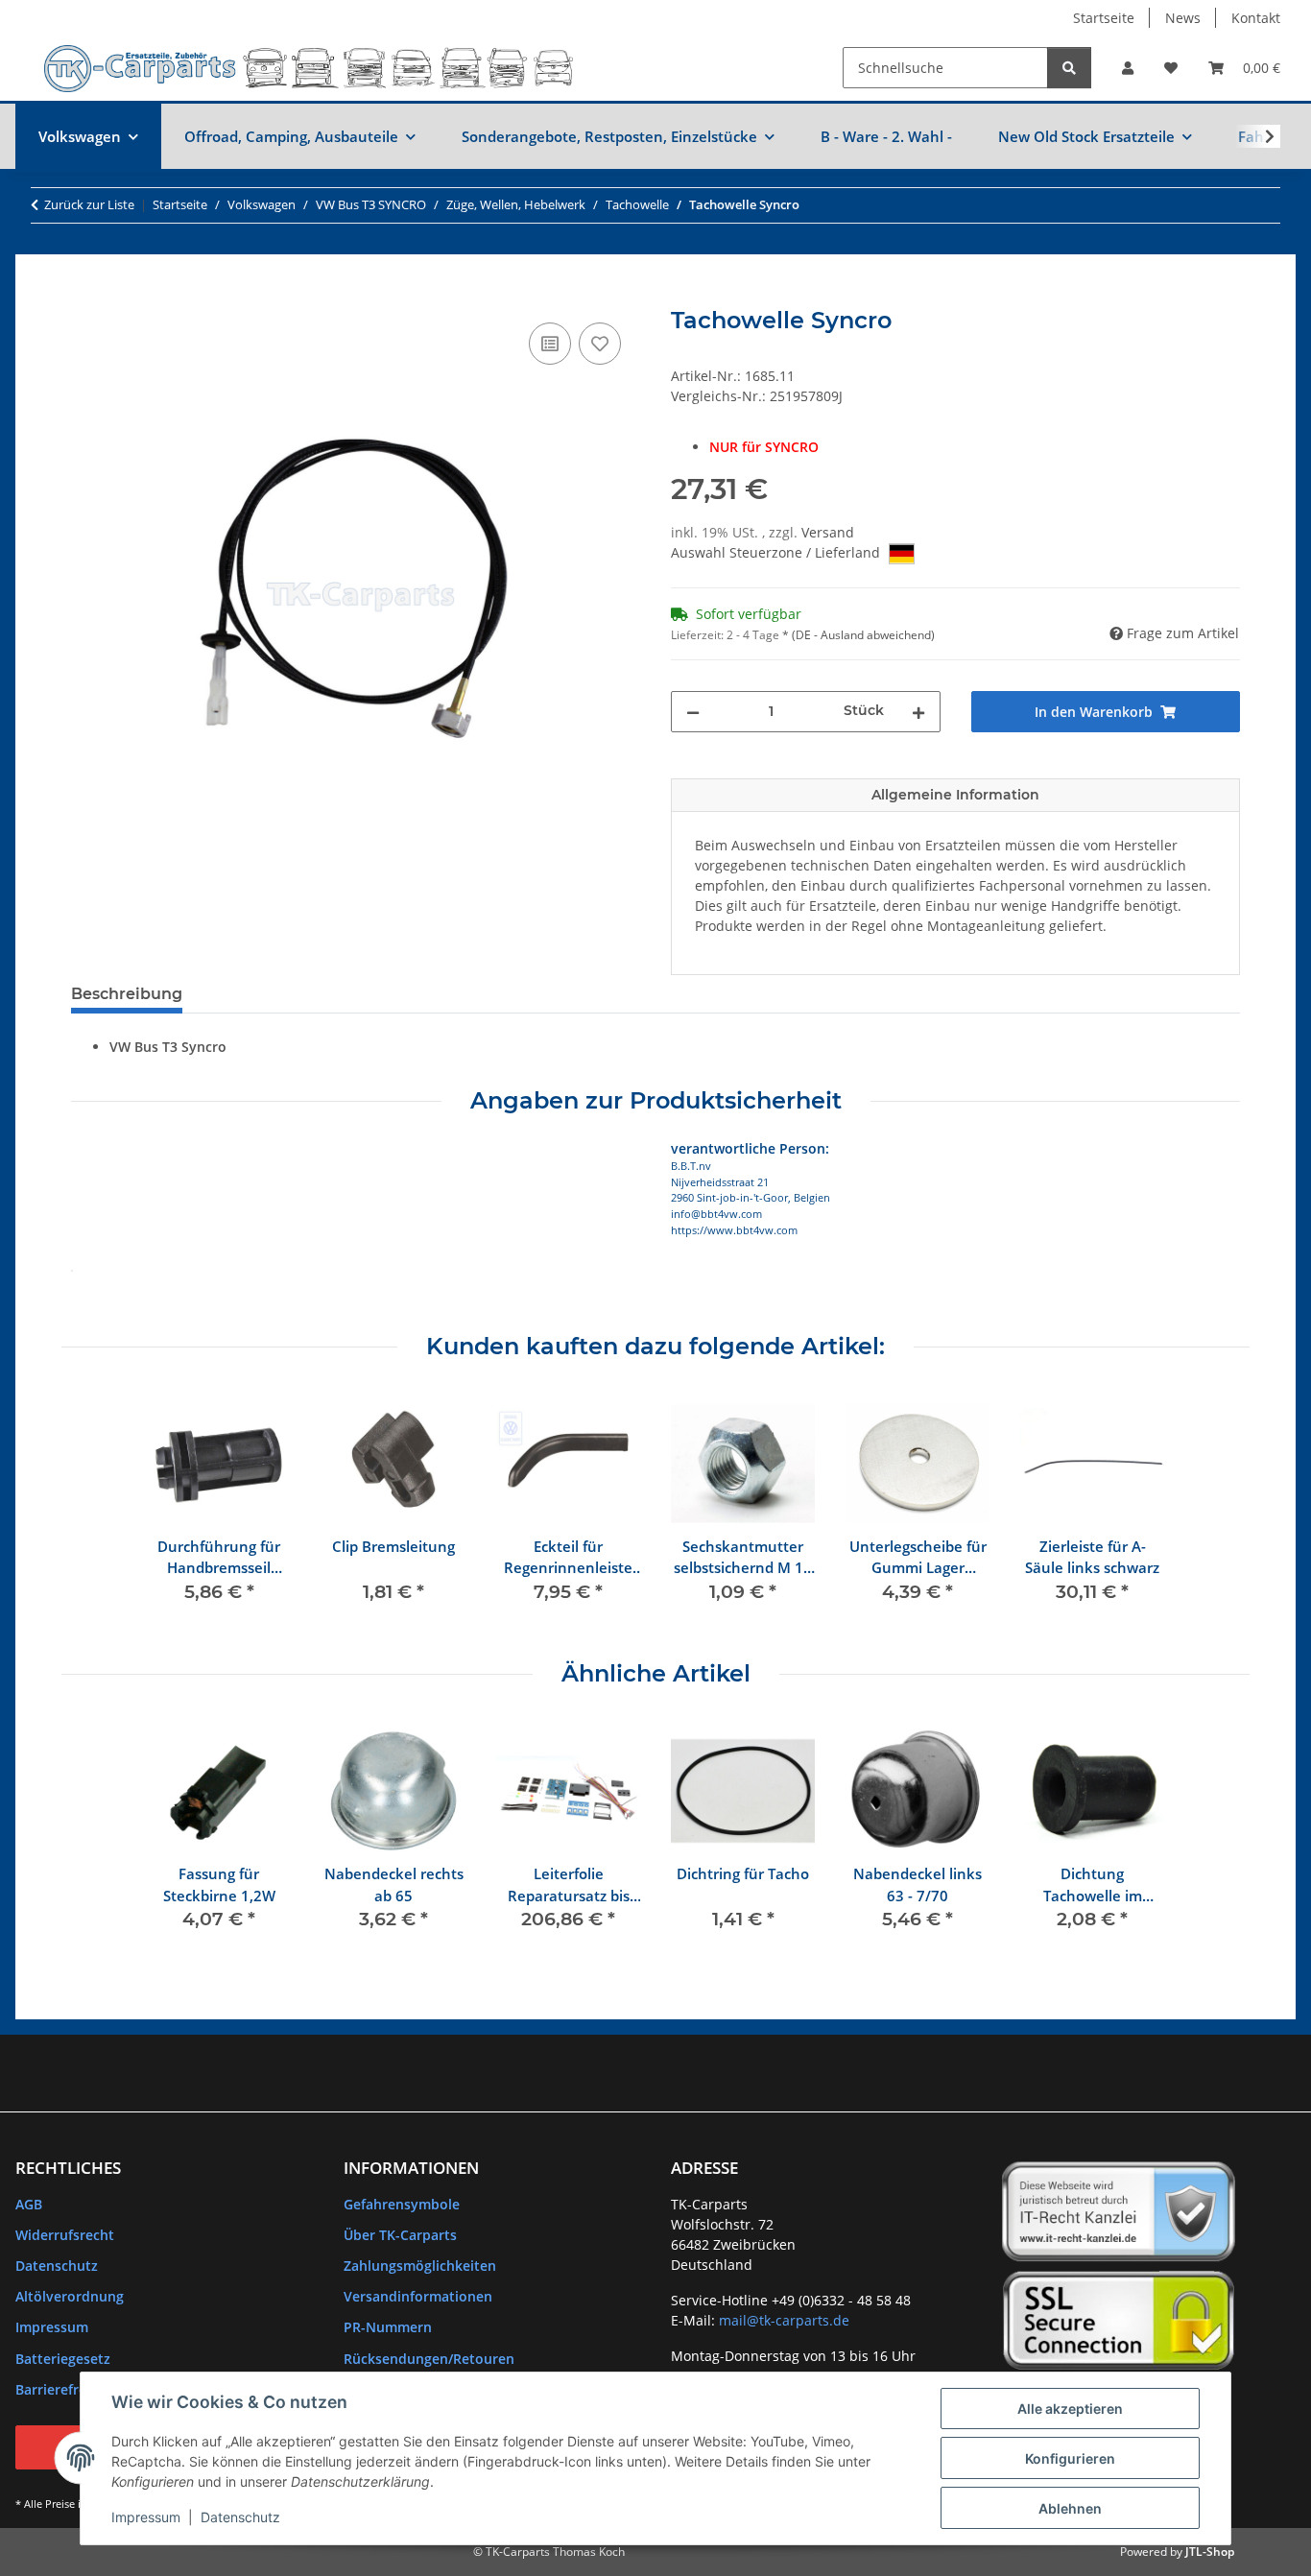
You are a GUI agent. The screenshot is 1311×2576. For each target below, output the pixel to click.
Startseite (1104, 18)
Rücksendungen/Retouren (429, 2359)
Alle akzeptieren (1070, 2409)
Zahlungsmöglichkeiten (420, 2266)
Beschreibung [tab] (127, 994)
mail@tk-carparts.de (784, 2320)
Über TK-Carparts (400, 2235)
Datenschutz (240, 2517)
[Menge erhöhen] (918, 712)
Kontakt (1256, 18)
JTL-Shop (1210, 2552)
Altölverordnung (70, 2296)
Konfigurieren (1070, 2458)
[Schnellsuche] (1069, 68)
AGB (29, 2204)
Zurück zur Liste (89, 204)
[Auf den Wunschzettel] (600, 344)
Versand (828, 532)
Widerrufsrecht (65, 2235)
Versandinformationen (418, 2296)
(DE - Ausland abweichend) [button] (863, 635)
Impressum (146, 2517)
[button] (1128, 68)
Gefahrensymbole (402, 2204)
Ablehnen (1070, 2508)
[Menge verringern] (693, 712)
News (1183, 18)
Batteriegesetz (63, 2359)
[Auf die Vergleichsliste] (550, 344)
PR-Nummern (388, 2327)
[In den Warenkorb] (86, 297)
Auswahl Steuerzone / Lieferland (777, 552)
